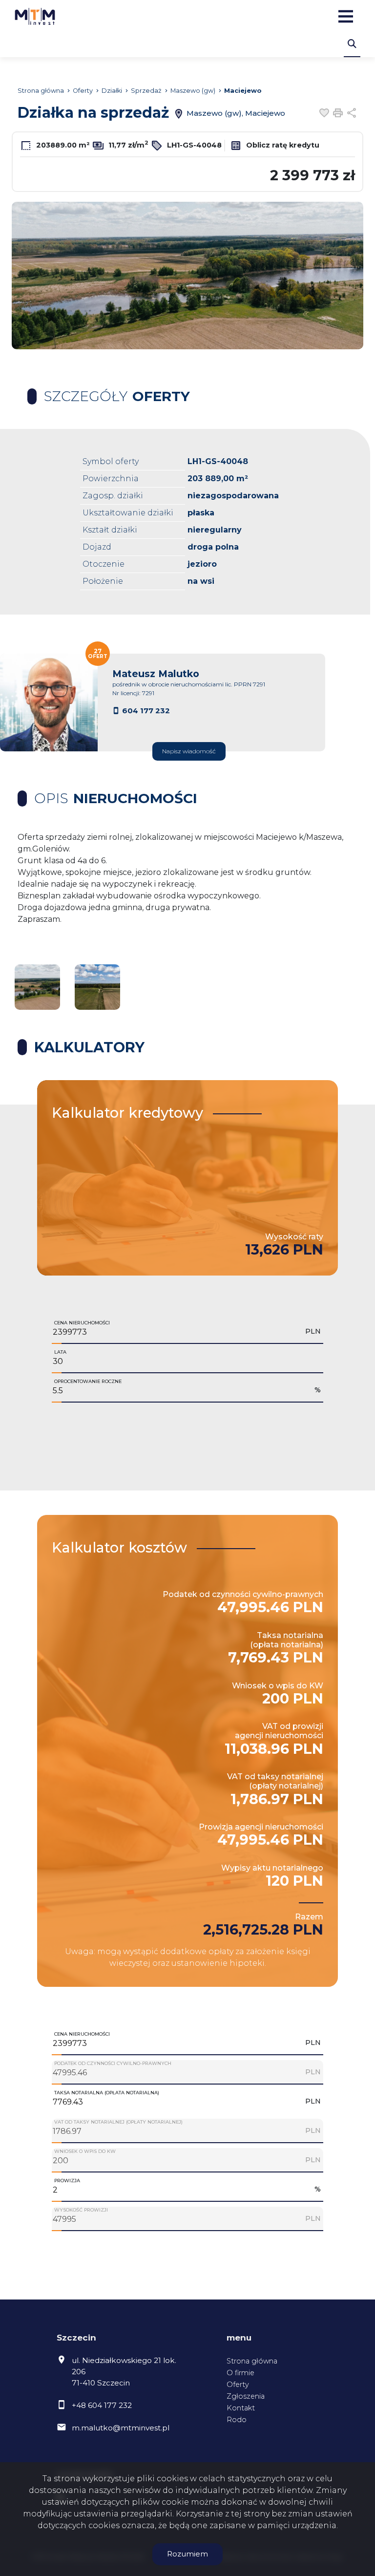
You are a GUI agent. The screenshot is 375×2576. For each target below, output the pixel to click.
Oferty (238, 2384)
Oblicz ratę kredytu (282, 145)
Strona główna (252, 2361)
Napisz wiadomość (189, 751)
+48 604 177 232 (102, 2405)
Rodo (237, 2420)
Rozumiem (187, 2554)
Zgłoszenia (246, 2396)
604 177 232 (146, 711)
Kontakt (241, 2408)
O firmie (240, 2373)
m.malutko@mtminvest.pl (121, 2428)
